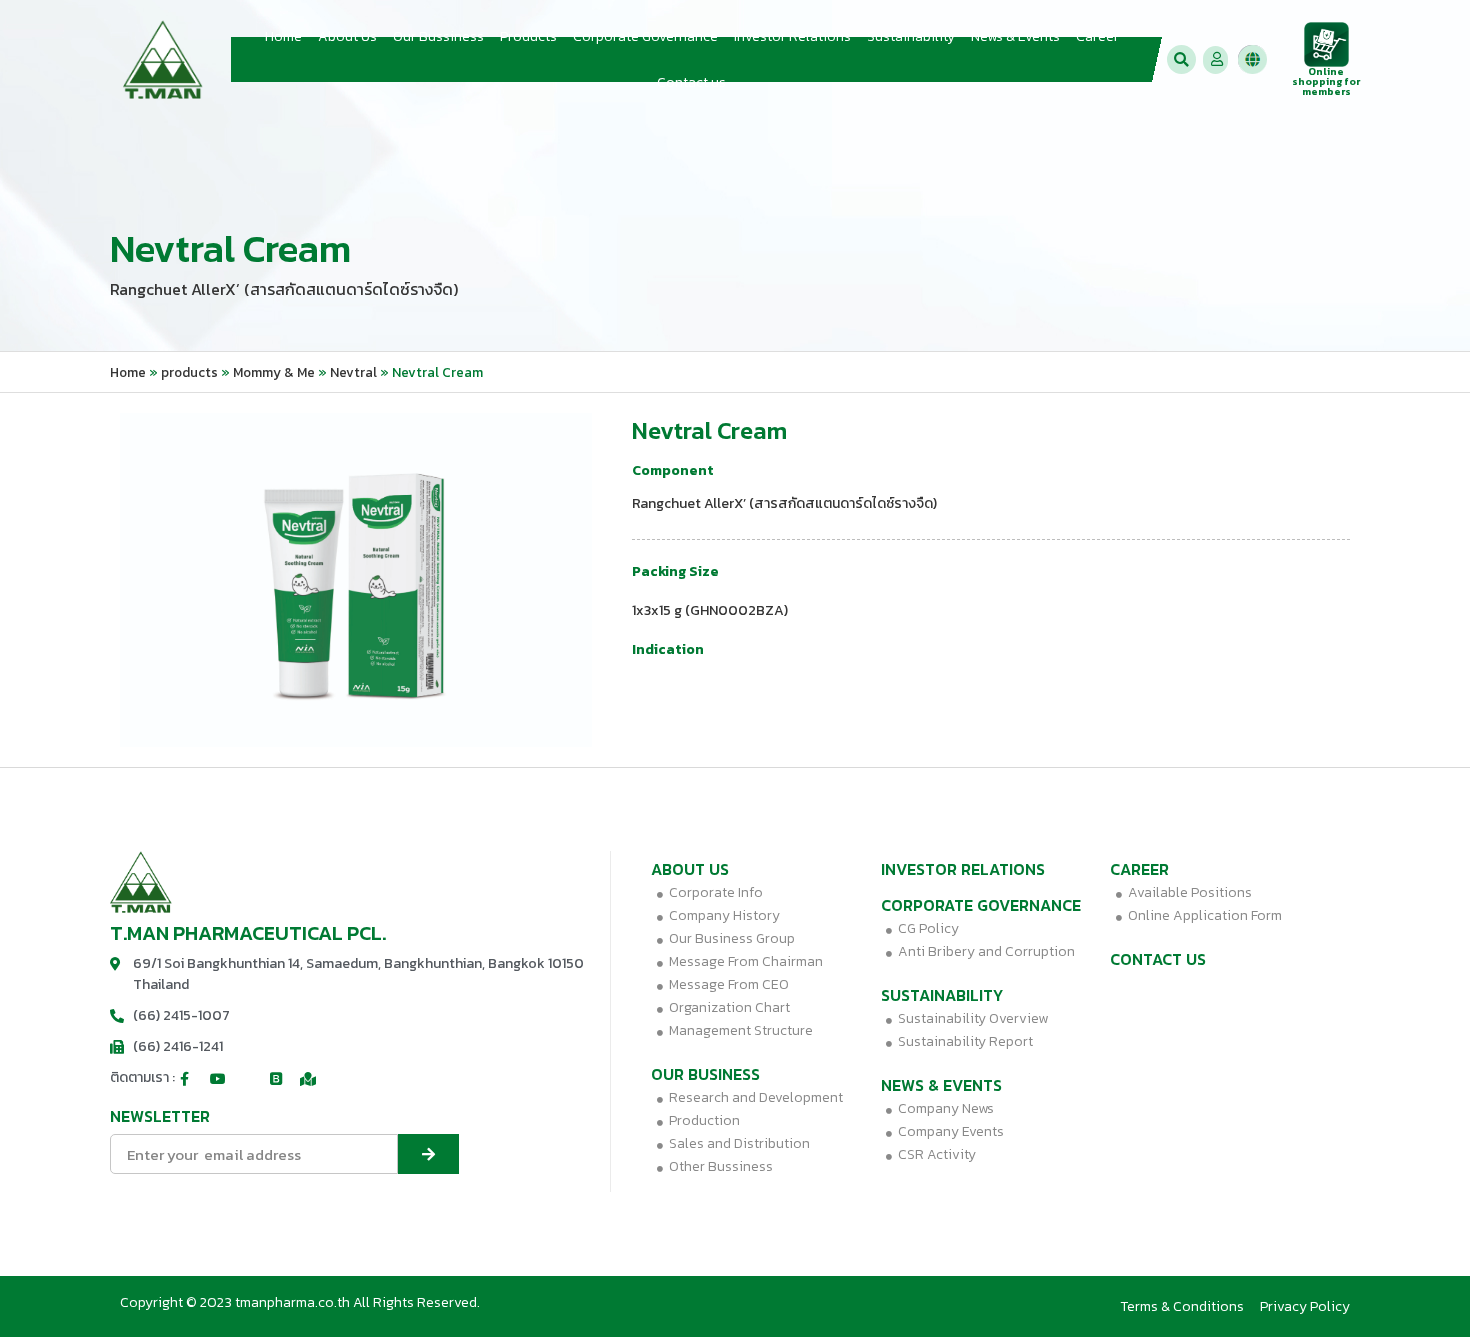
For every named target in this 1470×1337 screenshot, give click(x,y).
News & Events (1015, 36)
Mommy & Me (274, 372)
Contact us (691, 82)
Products (528, 36)
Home (283, 36)
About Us (347, 36)
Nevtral (353, 372)
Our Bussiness (438, 36)
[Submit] (428, 1154)
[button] (1181, 59)
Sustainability (911, 36)
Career (1097, 36)
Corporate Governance (645, 36)
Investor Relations (792, 36)
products (189, 372)
